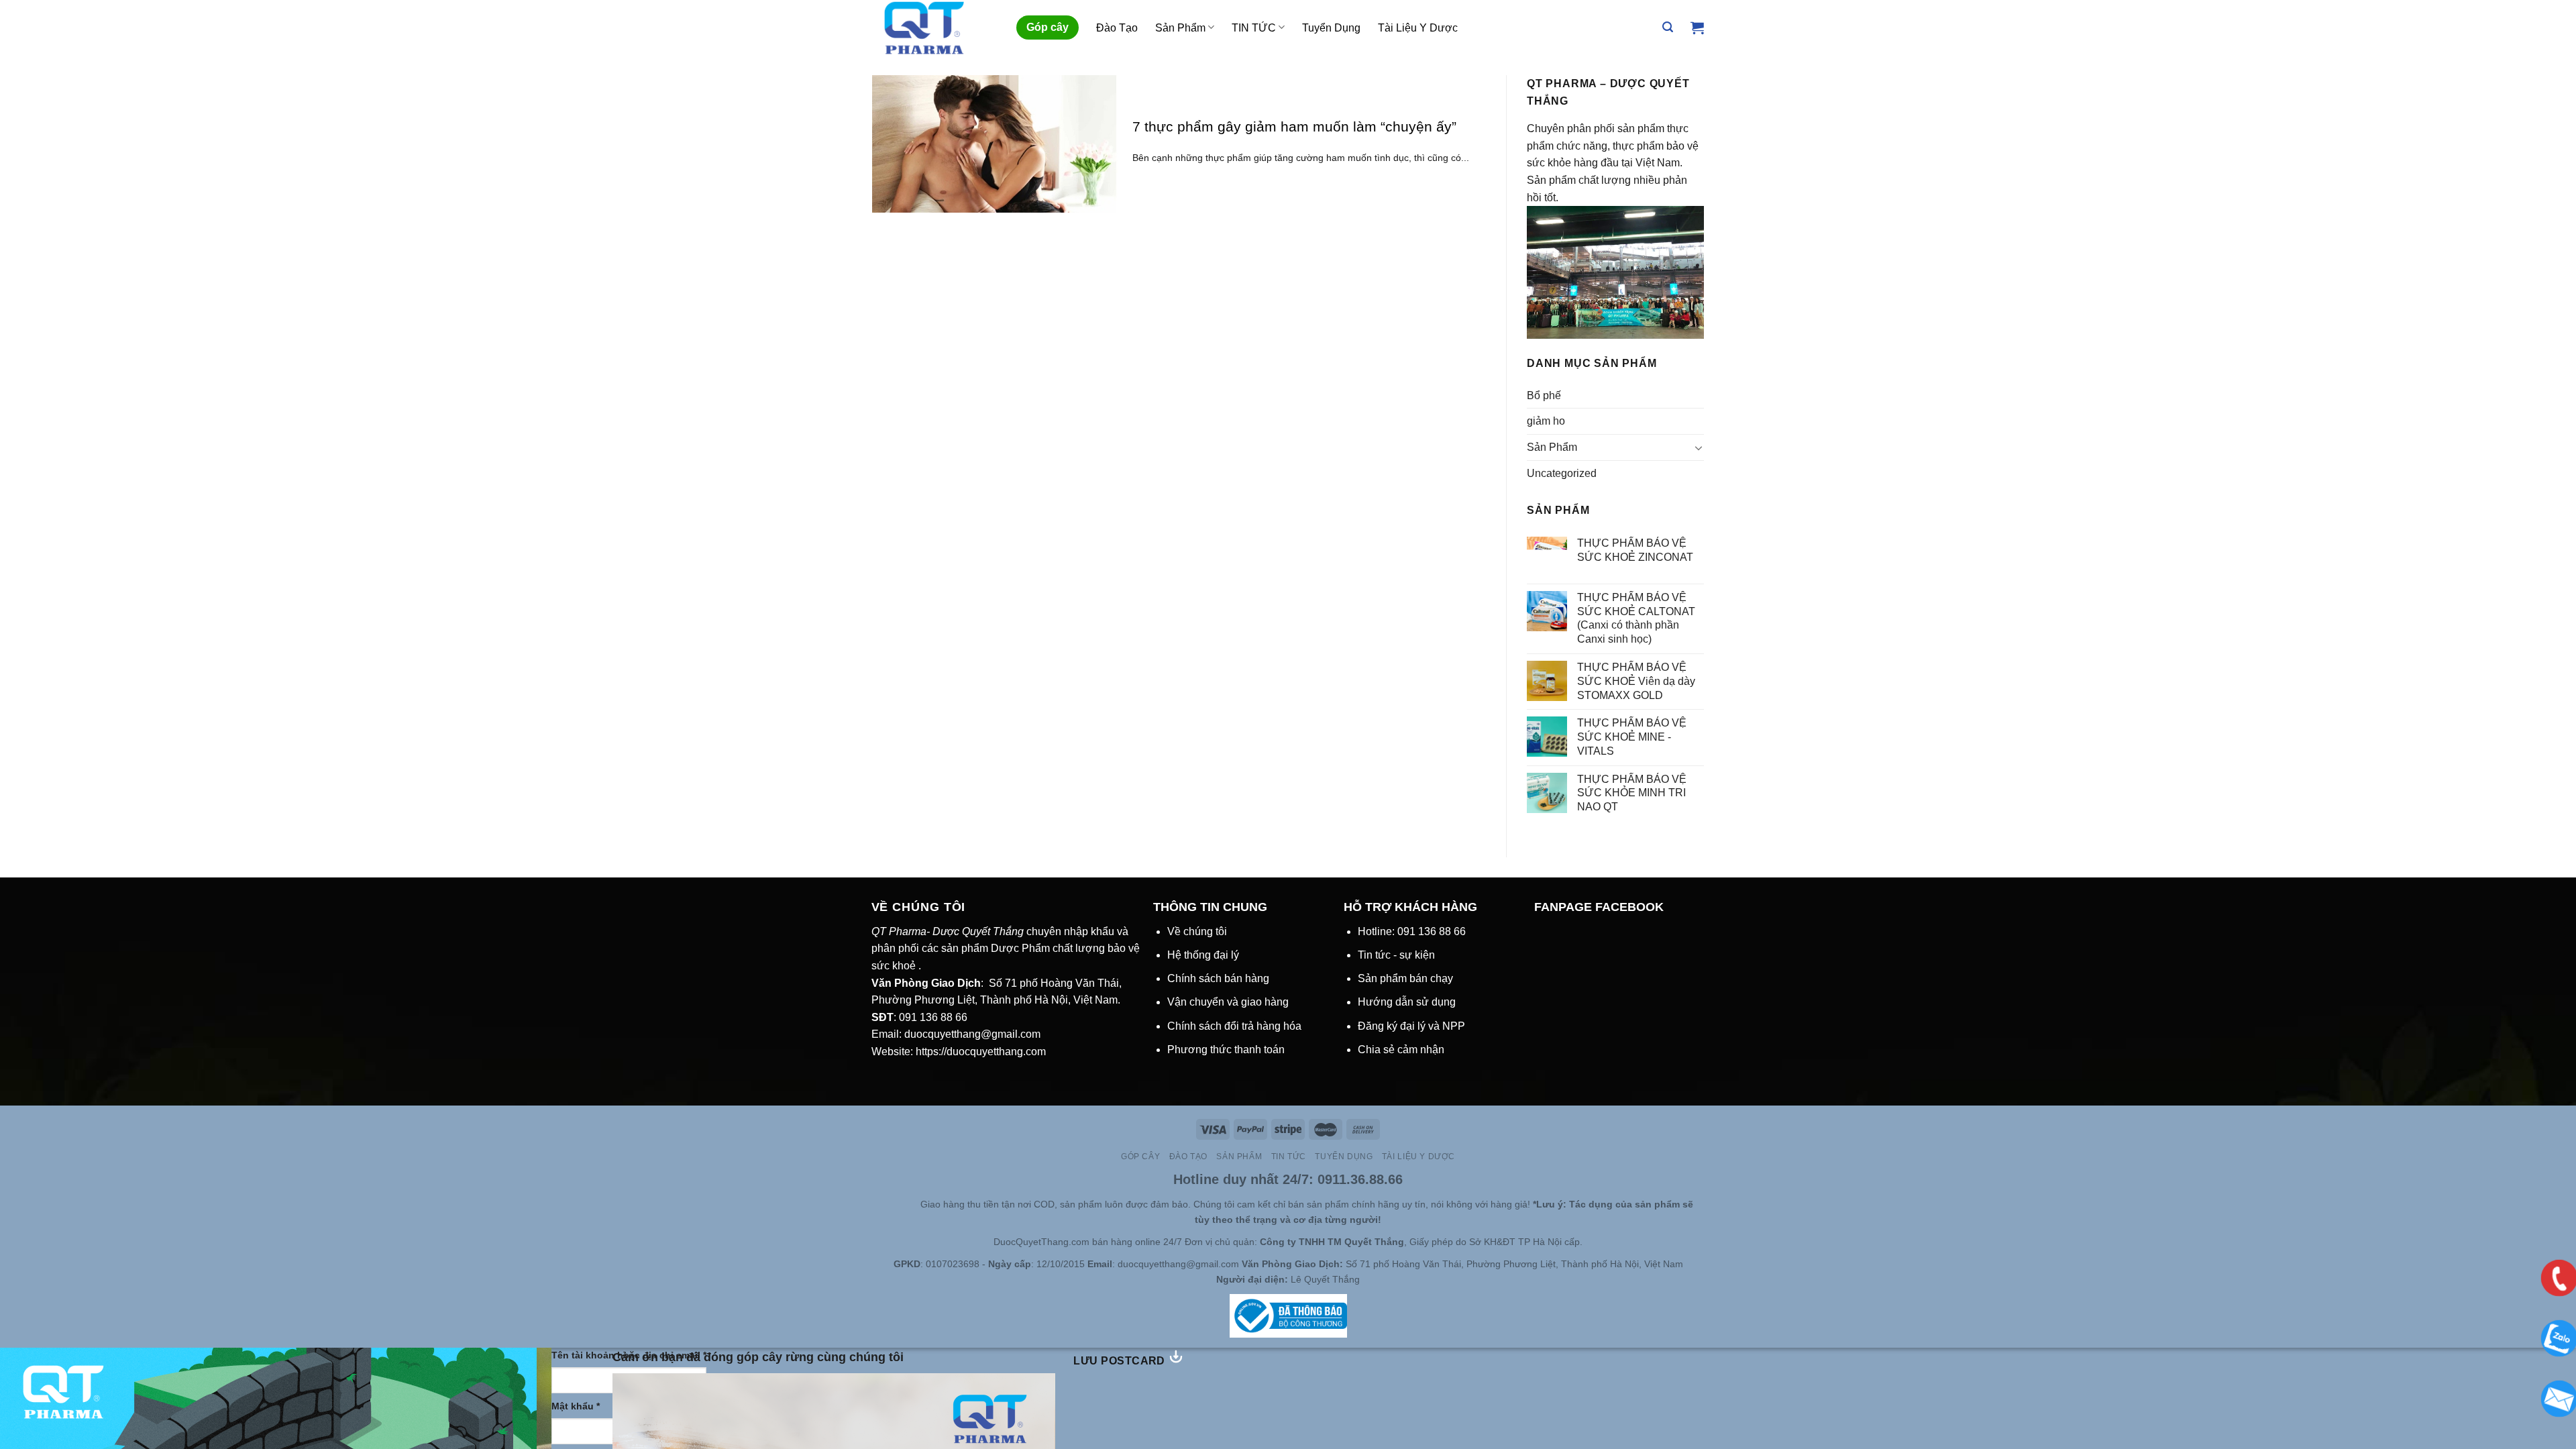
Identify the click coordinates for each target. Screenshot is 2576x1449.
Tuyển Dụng (1331, 28)
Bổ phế (1544, 395)
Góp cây (1048, 27)
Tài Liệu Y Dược (1418, 28)
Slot (892, 1204)
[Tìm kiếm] (1668, 27)
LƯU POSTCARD (1121, 1361)
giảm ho (1546, 421)
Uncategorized (1562, 473)
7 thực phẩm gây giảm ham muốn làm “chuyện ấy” (1294, 126)
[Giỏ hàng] (1697, 28)
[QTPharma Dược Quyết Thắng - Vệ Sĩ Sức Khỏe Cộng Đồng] (934, 28)
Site (911, 1204)
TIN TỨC (1254, 28)
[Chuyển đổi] (1699, 447)
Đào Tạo (1117, 28)
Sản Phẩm (1180, 28)
